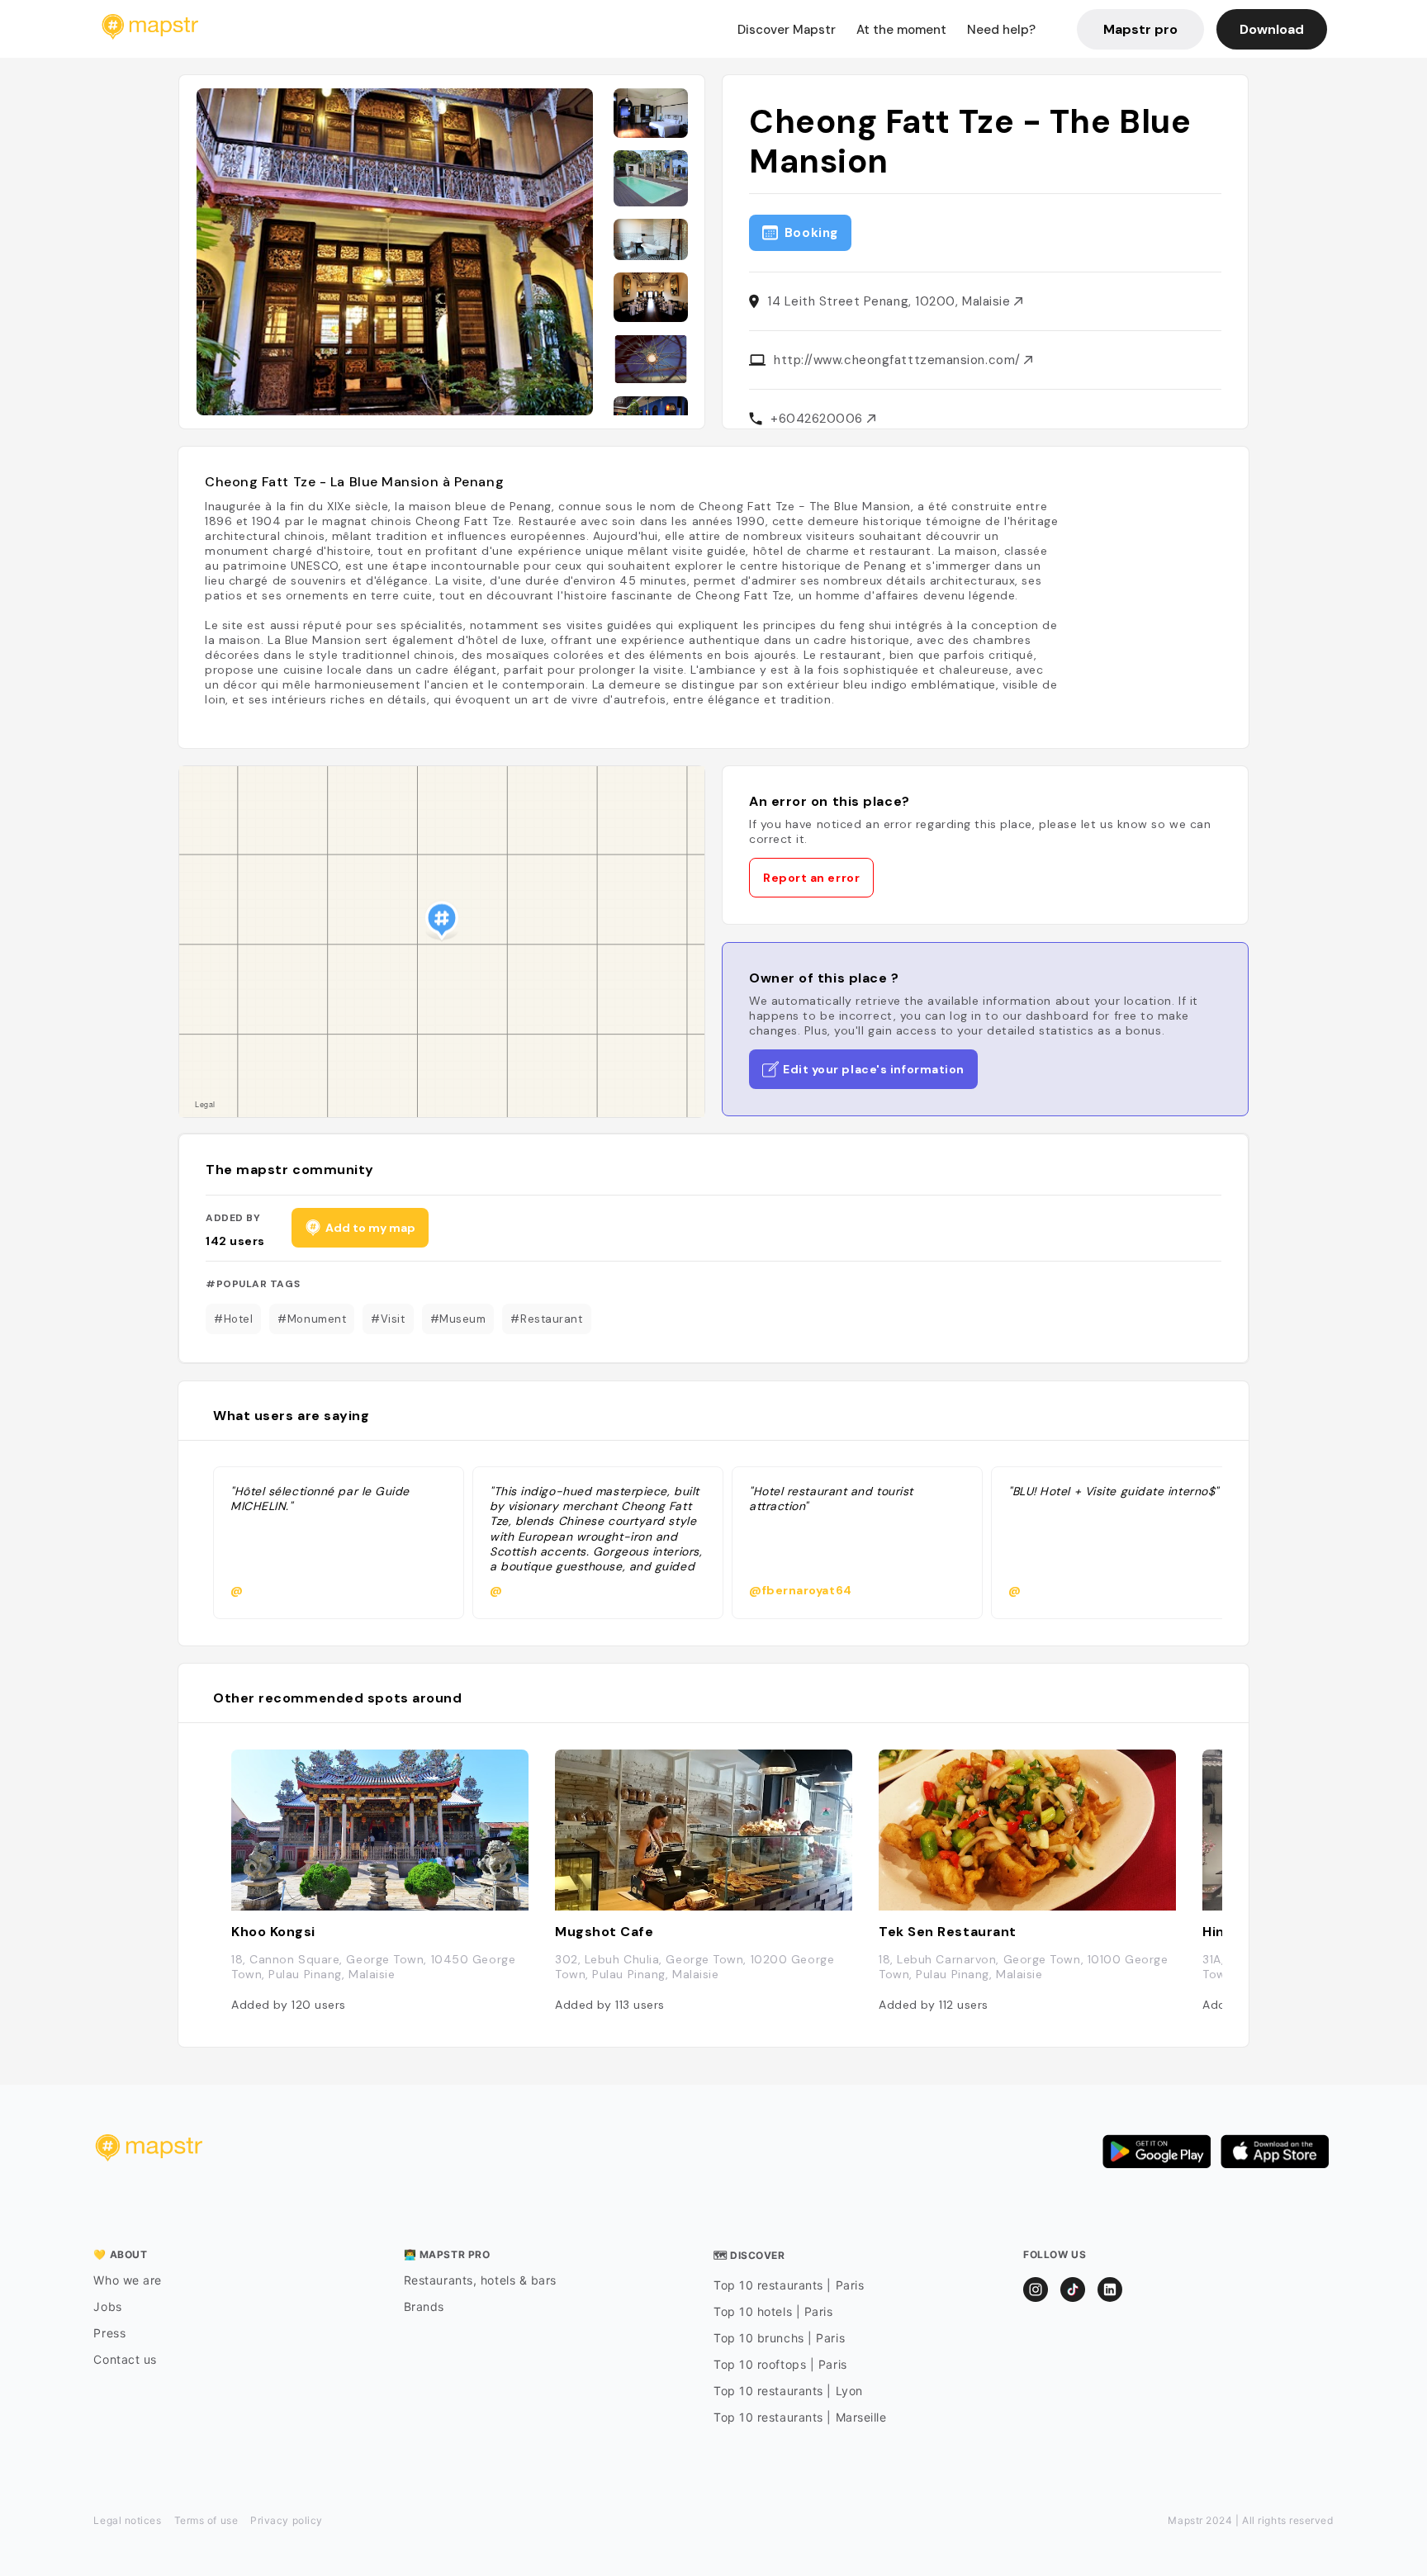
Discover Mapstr (787, 30)
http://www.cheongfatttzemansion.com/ (899, 360)
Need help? (1001, 30)
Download (1272, 29)
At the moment (901, 30)
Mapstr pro (1140, 29)
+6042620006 (819, 419)
